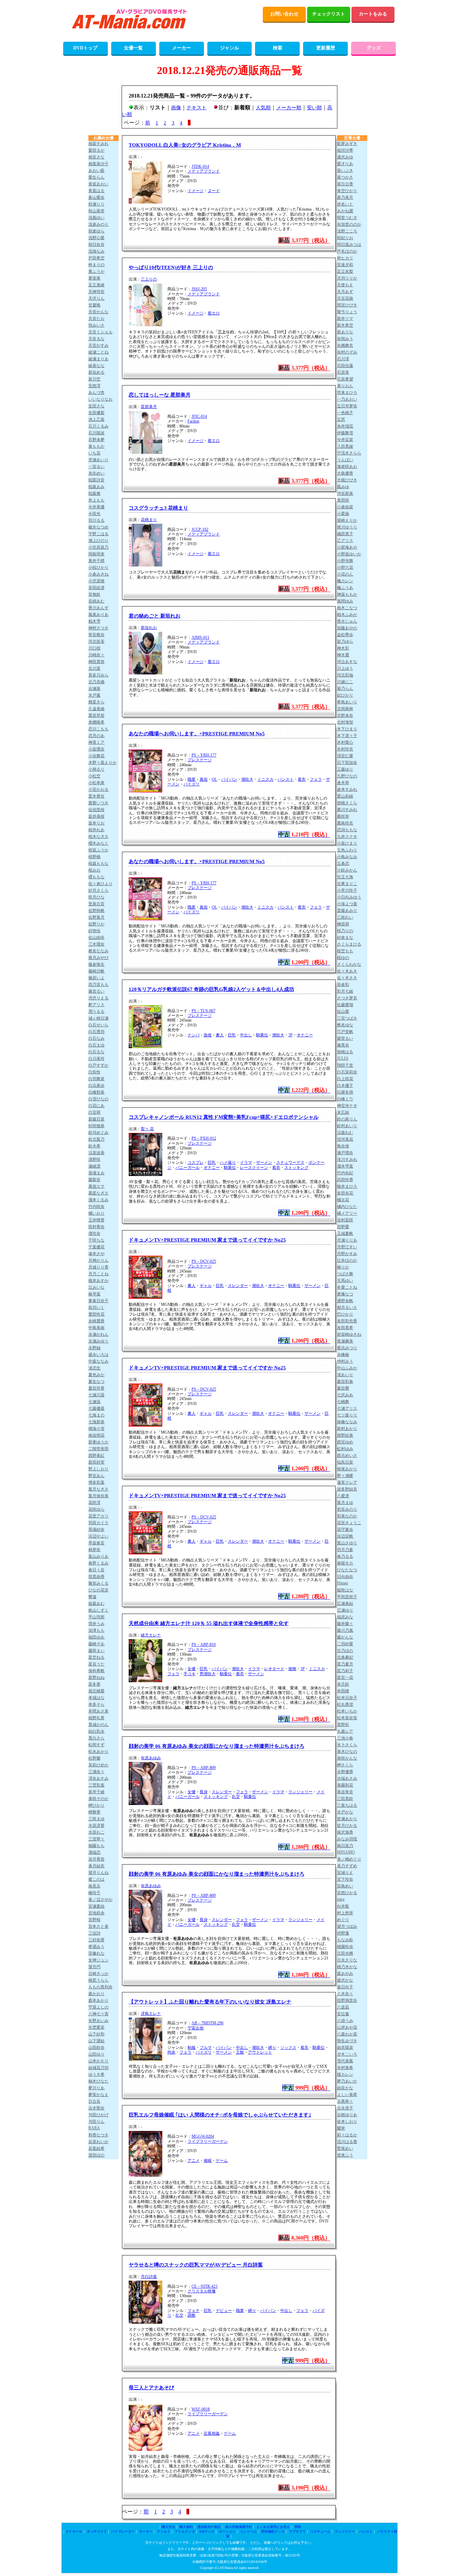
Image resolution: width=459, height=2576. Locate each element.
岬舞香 (94, 1812)
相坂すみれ (98, 144)
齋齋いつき (98, 803)
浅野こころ (347, 231)
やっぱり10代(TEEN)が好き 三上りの (171, 267)
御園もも (96, 1846)
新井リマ (345, 319)
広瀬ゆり (345, 1610)
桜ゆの (343, 958)
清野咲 (94, 1160)
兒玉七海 (345, 877)
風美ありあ (98, 615)
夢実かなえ (98, 2095)
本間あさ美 (98, 1711)
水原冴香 (96, 1826)
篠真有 (343, 1045)
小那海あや (347, 547)
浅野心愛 (96, 238)
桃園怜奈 (345, 1947)
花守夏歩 (345, 1530)
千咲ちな (96, 1240)
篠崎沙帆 (96, 971)
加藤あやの (347, 628)
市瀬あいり (98, 460)
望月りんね (98, 1873)
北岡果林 (345, 709)
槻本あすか (98, 1281)
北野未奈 (345, 715)
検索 (278, 48)
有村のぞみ (347, 352)
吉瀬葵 (94, 689)
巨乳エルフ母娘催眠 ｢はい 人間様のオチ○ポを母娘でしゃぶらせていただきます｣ (220, 2115)
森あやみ (345, 1974)
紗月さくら (98, 890)
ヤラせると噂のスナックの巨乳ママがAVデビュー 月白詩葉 (196, 2265)
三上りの (149, 279)
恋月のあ (96, 736)
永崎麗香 (96, 1321)
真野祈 (343, 1725)
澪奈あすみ (98, 1778)
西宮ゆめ (345, 1442)
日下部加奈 (347, 763)
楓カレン (345, 581)
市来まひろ (347, 393)
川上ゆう (345, 668)
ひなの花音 (98, 1590)
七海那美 (96, 1422)
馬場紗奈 (96, 1530)
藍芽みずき (347, 144)
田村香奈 (96, 1227)
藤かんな (345, 1637)
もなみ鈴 (345, 1940)
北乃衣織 (96, 682)
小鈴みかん (347, 870)
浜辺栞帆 (345, 1536)
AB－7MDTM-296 (207, 2023)
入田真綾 (345, 446)
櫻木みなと (98, 843)
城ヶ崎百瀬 (98, 1018)
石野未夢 (96, 440)
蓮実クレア (347, 1482)
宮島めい (345, 1886)
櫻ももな (96, 877)
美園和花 (345, 1785)
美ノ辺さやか (100, 1900)
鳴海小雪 (96, 1429)
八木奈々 (345, 1994)
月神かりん (98, 1260)
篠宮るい (96, 991)
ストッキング (296, 1168)
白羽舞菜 (96, 1079)
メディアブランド (204, 171)
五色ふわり (347, 850)
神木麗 (343, 655)
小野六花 (345, 567)
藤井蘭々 (345, 1624)
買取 (298, 2527)
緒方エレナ (151, 1635)
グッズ (374, 48)
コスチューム (320, 2531)
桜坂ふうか (98, 850)
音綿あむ (96, 601)
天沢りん (96, 298)
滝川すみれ (347, 1160)
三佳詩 (94, 1933)
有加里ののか (349, 224)
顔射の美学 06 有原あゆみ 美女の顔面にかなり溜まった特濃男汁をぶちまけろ (217, 1746)
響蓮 (92, 1597)
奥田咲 (343, 500)
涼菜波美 (96, 1153)
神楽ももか (347, 594)
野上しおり (98, 1469)
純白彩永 (96, 1731)
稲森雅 (94, 493)
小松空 (94, 776)
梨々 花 (147, 1129)
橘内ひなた (347, 1207)
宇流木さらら (349, 453)
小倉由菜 (345, 507)
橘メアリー (347, 1213)
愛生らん (96, 177)
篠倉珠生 (96, 964)
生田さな (96, 406)
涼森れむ (345, 1133)
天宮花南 (345, 298)
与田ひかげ (98, 2115)
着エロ (214, 313)
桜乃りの (345, 931)
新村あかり (347, 1429)
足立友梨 (345, 271)
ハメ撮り (228, 1163)
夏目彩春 (345, 1382)
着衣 (302, 779)
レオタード (274, 1669)
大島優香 (345, 473)
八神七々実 (98, 2014)
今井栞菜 (345, 440)
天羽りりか (347, 278)
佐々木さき (347, 978)
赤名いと (345, 204)
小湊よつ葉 (347, 904)
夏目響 (343, 1388)
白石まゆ (96, 1045)
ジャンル (229, 48)
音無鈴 (94, 594)
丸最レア (345, 1731)
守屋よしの (98, 2007)
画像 (176, 108)
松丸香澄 (345, 1704)
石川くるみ (98, 426)
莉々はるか (347, 2135)
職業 (192, 779)
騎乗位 (262, 1035)
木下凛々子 (347, 736)
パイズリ (192, 784)
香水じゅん (347, 621)
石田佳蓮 (345, 366)
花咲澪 (94, 1503)
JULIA (343, 1058)
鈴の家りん (347, 1119)
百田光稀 (345, 1953)
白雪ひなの (98, 1099)
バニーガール (187, 1168)
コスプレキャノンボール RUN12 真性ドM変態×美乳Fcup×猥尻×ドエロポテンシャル (224, 1117)
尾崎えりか (347, 520)
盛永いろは (98, 1355)
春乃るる (345, 1556)
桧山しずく (98, 1610)
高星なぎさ (98, 1193)
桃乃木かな (347, 1967)
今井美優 (96, 507)
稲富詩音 (96, 480)
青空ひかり (347, 191)
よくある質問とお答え (273, 2527)
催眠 (208, 2161)
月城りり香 (98, 1267)
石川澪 (343, 359)
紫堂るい (345, 1038)
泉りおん (345, 386)
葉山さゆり (347, 1543)
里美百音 (96, 904)
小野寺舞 (345, 561)
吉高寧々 (345, 2101)
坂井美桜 (96, 816)
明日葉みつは (349, 245)
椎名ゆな (345, 1025)
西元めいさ (347, 1456)
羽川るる (96, 520)
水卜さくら (347, 1745)
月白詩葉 (149, 2277)
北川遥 (94, 668)
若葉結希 (96, 2148)
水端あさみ (347, 1778)
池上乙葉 (96, 419)
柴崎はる (345, 1052)
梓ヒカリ (345, 258)
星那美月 (149, 407)
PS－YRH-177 (204, 755)
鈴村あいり (347, 1126)
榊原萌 (343, 924)
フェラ (316, 779)
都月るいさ (347, 1308)
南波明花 (96, 1435)
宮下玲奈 (345, 1879)
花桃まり (149, 520)
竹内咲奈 (96, 1207)
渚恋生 (94, 1368)
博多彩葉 (96, 1482)
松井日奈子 (347, 1698)
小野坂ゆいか (349, 554)
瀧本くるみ (98, 1200)
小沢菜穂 (96, 581)
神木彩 (343, 648)
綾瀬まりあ (98, 359)
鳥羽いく (96, 1308)
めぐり (343, 1920)
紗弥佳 (94, 931)
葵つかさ (345, 177)
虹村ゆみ (345, 1449)
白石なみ (96, 1038)
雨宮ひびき (347, 305)
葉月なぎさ (98, 1489)
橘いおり (96, 1213)
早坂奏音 (96, 1543)
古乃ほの (345, 1651)
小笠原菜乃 (98, 547)
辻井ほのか (347, 1260)
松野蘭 (94, 1758)
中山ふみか (347, 1368)
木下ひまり (347, 729)
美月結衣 (96, 1866)
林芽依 (94, 1550)
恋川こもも (98, 729)
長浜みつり (347, 1348)
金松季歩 (345, 635)
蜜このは (96, 1879)
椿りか (343, 1267)
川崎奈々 (96, 655)
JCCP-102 (200, 529)
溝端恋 (94, 1852)
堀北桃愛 (96, 1691)
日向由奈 (345, 1577)
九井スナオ (347, 837)
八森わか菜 (347, 2034)
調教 (192, 2315)
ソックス (288, 2048)
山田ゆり (96, 2054)
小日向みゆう (349, 897)
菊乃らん (345, 689)
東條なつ (345, 1294)
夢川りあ (96, 2088)
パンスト (286, 779)
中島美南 (96, 1328)
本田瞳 (343, 1691)
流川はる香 (347, 2142)
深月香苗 (96, 1859)
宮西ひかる (347, 1893)
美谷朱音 (345, 1792)
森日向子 (345, 1987)
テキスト (197, 108)
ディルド (164, 2531)
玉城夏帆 (345, 1234)
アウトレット (260, 2052)
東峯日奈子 (98, 1301)
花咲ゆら (96, 1509)
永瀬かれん (98, 1334)
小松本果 (96, 783)
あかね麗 (345, 211)
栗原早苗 (96, 715)
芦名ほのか (347, 251)
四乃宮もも (98, 985)
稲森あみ (96, 487)
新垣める (96, 372)
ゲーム (222, 2161)
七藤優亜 (96, 1408)
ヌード (214, 191)
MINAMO (346, 1852)
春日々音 (96, 1570)
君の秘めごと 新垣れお (155, 616)
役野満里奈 (347, 2000)
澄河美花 (345, 1139)
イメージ (196, 191)
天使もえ (345, 285)
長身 (204, 1792)
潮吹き (247, 779)
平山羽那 (96, 1617)
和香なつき (98, 2135)
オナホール (74, 2531)
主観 (240, 2052)
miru (341, 1899)
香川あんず (98, 608)
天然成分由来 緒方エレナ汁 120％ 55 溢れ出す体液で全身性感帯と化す (209, 1623)
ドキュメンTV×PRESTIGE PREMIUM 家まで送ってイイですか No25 (207, 1240)
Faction (193, 421)
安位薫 (343, 2014)
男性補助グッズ (273, 2531)
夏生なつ (96, 1382)
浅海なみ (96, 251)
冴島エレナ (151, 2014)
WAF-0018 (201, 2409)
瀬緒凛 (94, 1166)
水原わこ (96, 1832)
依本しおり (347, 2122)
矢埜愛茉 (96, 2027)
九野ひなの (347, 776)
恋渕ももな (347, 830)
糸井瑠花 (345, 426)
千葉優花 (96, 1247)
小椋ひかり (98, 567)
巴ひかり (345, 1314)
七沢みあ (345, 1395)
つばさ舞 (345, 1274)
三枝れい (345, 917)
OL (214, 779)
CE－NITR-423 (204, 2286)
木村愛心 (345, 742)
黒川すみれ (347, 810)
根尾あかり (347, 1469)
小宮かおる (98, 789)
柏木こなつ (347, 608)
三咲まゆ (96, 1819)
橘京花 (343, 1200)
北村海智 (345, 722)
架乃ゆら (345, 641)
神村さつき (98, 628)
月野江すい (347, 1247)
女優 (192, 1669)
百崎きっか (98, 1974)
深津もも (96, 1630)
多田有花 (345, 1193)
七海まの (96, 1415)
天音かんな (98, 312)
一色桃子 (345, 413)
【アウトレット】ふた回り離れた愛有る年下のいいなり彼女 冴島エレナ (210, 2002)
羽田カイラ (98, 1523)
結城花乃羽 (98, 2068)
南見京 (94, 1886)
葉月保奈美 (98, 1496)
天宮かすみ (98, 345)
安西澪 (94, 386)
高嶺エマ (96, 1186)
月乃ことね (98, 1274)
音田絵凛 (96, 588)
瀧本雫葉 (345, 1166)
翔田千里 (345, 1065)
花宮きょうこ (349, 1523)
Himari (343, 1583)
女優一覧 (133, 48)
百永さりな (347, 1960)
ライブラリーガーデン (208, 2141)
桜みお (94, 870)
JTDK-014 (200, 167)
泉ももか (96, 446)
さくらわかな (349, 964)
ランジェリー (300, 1792)
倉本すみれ (347, 789)
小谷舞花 (96, 756)
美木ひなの (347, 1752)
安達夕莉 (345, 265)
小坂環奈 (96, 749)
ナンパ (194, 1035)
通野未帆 (345, 1301)
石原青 (343, 372)
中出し (246, 1035)
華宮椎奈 (96, 635)
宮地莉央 (96, 1913)
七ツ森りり (347, 1415)
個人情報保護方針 (239, 2527)
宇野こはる (98, 534)
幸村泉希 (345, 2068)
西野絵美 (345, 1435)
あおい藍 (96, 171)
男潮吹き (208, 1674)
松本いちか (347, 1711)
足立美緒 (96, 285)
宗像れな (96, 1953)
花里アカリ (98, 1516)
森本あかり (98, 2000)
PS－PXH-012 (204, 1138)
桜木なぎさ (98, 837)
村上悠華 (345, 1913)
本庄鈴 (343, 1684)
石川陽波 (96, 433)
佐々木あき (347, 971)
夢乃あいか (347, 2081)
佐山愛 (343, 1011)
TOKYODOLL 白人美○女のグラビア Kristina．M (185, 145)
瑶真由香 (96, 1577)
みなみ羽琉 (347, 1839)
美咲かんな (347, 1758)
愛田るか (96, 150)
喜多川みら (98, 675)
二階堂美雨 (98, 1449)
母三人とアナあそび (151, 2388)
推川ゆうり (347, 527)
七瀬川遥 (96, 1395)
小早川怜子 (347, 890)
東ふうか (96, 271)
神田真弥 (96, 662)
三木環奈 (96, 944)
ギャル (206, 1286)
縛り (272, 2048)
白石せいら (98, 1025)
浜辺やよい (98, 1536)
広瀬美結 (345, 1604)
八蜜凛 (343, 1496)
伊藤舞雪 (345, 433)
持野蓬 (343, 1933)
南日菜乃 (345, 1846)
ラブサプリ (297, 2531)
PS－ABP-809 (204, 1768)
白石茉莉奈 (347, 1072)
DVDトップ (85, 48)
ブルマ (206, 2048)
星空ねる (96, 1657)
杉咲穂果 (96, 1126)
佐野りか (96, 924)
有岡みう (345, 339)
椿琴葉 (94, 1294)
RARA (94, 2128)
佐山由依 (96, 937)
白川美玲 (96, 1059)
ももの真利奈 (100, 1987)
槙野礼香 (96, 1718)
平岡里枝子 (347, 1597)
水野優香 (345, 1772)
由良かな (345, 2088)
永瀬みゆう (98, 1341)
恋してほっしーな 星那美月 (160, 395)
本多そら (96, 1704)
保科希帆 (96, 1671)
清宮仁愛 (345, 756)
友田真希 (345, 1328)
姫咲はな (345, 1590)
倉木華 (343, 783)
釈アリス (96, 1005)
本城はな (96, 1698)
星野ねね (96, 1678)
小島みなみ (347, 857)
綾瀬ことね (98, 352)
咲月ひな (96, 897)
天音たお (96, 319)
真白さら (96, 1738)
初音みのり (347, 1509)
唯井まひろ (347, 1186)
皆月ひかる (347, 1826)
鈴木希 (94, 1146)
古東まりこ (347, 884)
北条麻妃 (345, 1657)
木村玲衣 (345, 749)
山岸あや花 (347, 2027)
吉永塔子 (345, 2108)
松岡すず (96, 1745)
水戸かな (345, 1812)
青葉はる (96, 191)
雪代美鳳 (345, 2061)
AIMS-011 (200, 637)
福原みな (345, 1617)
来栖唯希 (96, 722)
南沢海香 (345, 1832)
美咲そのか (98, 1799)
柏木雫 (94, 621)
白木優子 (345, 1085)
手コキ (190, 1674)
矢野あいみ (98, 2021)
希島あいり (347, 702)
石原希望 (345, 379)
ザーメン (264, 1163)
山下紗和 (96, 2034)
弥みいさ (96, 325)
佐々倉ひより (100, 884)
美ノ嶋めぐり (349, 1859)
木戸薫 (94, 695)
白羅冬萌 (345, 1092)
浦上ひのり (98, 541)
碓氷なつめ (98, 527)
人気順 (263, 108)
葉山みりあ (98, 1556)
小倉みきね (98, 574)
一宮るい (96, 467)
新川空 (94, 379)
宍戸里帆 (345, 1032)
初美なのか (347, 1516)
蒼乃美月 (345, 197)
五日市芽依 (347, 406)
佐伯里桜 (96, 810)
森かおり (96, 1994)
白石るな (96, 1052)
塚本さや (96, 1254)
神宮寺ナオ (347, 1106)
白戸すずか (98, 1065)
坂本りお (96, 823)
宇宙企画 (196, 2028)
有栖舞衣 (345, 345)
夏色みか (96, 1375)
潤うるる (96, 1011)
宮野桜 (94, 1920)
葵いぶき (345, 171)
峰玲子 (94, 1893)
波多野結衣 (347, 1489)
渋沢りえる (98, 998)
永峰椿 (343, 1355)
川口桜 (94, 648)
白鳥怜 (94, 1072)
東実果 (94, 278)
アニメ (194, 2161)
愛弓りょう (347, 312)
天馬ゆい (345, 1281)
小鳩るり (96, 769)
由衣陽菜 (345, 2048)
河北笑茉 (96, 641)
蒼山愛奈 (96, 197)
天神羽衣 (96, 292)
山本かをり (98, 2061)
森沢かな (345, 1980)
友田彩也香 (347, 1321)
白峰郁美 (96, 1092)
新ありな (345, 332)
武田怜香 (345, 1180)
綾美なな (96, 366)
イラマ (246, 1163)
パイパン (229, 779)
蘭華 (341, 2128)
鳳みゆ (343, 487)
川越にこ (345, 682)
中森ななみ (98, 1361)
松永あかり (98, 1752)
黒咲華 (343, 816)
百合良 (94, 2101)
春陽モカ (345, 1563)
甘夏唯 (94, 305)
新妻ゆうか (98, 1442)
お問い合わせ (284, 14)
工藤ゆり (345, 769)
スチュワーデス (290, 1163)
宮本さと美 (98, 1926)
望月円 (94, 1967)
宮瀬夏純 (96, 1906)
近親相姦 (212, 2433)
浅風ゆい (96, 218)
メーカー (181, 48)
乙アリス (345, 541)
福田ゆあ (96, 1637)
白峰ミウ (345, 1099)
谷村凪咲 (345, 1220)
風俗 (204, 779)
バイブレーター (123, 2531)
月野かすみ (347, 1254)
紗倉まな (345, 937)
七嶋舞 (343, 1402)
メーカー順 (289, 108)
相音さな (96, 157)
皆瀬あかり (347, 1819)
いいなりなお (100, 399)
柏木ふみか (347, 615)
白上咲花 (345, 1079)
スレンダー (238, 1286)
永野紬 (94, 1348)
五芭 (341, 419)
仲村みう (345, 1361)
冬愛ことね (347, 1287)
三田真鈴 (345, 1799)
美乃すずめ (347, 1866)
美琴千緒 (96, 1792)
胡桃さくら (347, 803)
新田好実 (96, 1462)
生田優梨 (96, 413)
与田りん (96, 2122)
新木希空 (345, 325)
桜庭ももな (98, 863)
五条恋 (343, 863)
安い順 (314, 108)
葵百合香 (345, 184)
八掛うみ (345, 2021)
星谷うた (96, 1664)
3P (290, 1035)
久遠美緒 (96, 709)
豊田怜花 (96, 1314)
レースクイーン (254, 1168)
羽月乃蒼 (345, 1550)
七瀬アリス (347, 1408)
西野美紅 (96, 1456)
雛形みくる (98, 1583)
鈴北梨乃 (96, 1139)
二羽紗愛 (345, 1644)
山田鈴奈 (96, 2048)
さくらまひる (349, 944)
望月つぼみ (347, 1926)
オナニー (305, 1035)
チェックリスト (329, 14)
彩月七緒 (345, 991)
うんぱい (345, 460)
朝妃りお (345, 238)
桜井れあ (96, 830)
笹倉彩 (343, 985)
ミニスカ (265, 779)
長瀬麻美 (345, 1341)
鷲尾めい (345, 2148)
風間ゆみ (345, 601)
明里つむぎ (347, 218)
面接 (208, 1035)
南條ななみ (347, 1422)
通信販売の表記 (209, 2527)
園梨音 (94, 1180)
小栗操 (343, 514)
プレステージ (200, 760)
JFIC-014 (199, 416)
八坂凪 (343, 2007)
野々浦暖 (345, 1476)
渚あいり (345, 1375)
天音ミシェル (100, 332)
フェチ (194, 2311)
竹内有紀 (345, 1173)
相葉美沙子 (98, 164)
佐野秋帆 (96, 911)
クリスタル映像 (202, 2291)
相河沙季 (345, 150)
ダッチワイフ (97, 2531)
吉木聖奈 (96, 2108)
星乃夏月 (345, 1664)
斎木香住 (96, 796)
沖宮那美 (345, 493)
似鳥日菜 (345, 1462)
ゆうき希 (96, 2074)
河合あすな (347, 662)
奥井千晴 (96, 561)
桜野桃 (94, 857)
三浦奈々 (96, 1772)
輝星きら (96, 702)
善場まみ (96, 1173)
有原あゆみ (151, 1758)
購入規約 (186, 2527)
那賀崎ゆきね (349, 1334)
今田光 (94, 514)
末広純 (343, 1112)
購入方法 (168, 2527)
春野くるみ (98, 1563)
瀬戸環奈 (345, 1153)
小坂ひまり (347, 843)
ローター (146, 2531)
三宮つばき (347, 1018)
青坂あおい (98, 184)
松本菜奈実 (347, 1718)
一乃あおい (347, 399)
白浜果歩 (96, 1085)
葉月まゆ (345, 1503)
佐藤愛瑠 (345, 1005)
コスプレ (196, 1163)
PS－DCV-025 (204, 1261)
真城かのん (98, 1725)
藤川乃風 (345, 1630)
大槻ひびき (347, 480)
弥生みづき (347, 2041)
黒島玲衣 (345, 823)
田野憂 (343, 1227)
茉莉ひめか (98, 1765)
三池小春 (345, 1738)
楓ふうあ (345, 588)
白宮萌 (94, 1112)
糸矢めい (96, 473)
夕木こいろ (347, 2054)
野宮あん (96, 1476)
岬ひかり (96, 1805)
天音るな (96, 339)
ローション (227, 2531)
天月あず (345, 292)
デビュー (224, 2311)
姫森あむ (96, 1604)
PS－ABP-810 (204, 1645)
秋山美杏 (96, 211)
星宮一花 (345, 1678)
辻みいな (96, 1287)
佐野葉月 (96, 917)
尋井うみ (96, 1624)
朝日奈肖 (96, 245)
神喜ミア (96, 742)
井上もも (96, 500)
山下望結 (96, 2041)
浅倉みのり (98, 224)
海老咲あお (347, 467)
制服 (192, 2048)
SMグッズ (207, 2531)
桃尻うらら (98, 1980)
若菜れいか (98, 2142)
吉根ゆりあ (347, 2115)
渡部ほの (96, 2155)
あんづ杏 (96, 393)
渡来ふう (345, 2155)
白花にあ (96, 1106)
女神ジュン (98, 1960)
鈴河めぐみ (98, 1133)
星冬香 (94, 1684)
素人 (220, 1035)
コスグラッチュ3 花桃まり (158, 508)
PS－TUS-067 (203, 1011)
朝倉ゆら (96, 231)
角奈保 (343, 1146)
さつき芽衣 (347, 998)
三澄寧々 (96, 1839)
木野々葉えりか (102, 763)
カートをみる (373, 14)
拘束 (171, 2052)
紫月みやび (98, 958)
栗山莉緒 (345, 796)
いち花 (94, 453)
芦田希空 (96, 258)
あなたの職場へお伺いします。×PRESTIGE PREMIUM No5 (197, 734)
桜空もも (345, 951)
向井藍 (343, 1906)
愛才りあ (345, 164)
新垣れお (149, 628)
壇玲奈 (94, 1234)
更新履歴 (326, 48)
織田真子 (345, 534)
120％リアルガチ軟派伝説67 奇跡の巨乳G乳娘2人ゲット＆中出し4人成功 (211, 989)
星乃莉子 (345, 1671)
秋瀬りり (96, 204)
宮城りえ (345, 1873)
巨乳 (232, 1035)
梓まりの (96, 265)
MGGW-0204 (203, 2136)
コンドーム (248, 2531)
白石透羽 (96, 1032)
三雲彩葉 (96, 1785)
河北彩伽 (345, 675)
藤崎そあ (96, 1644)
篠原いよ (96, 978)
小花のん (345, 574)
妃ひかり (345, 695)
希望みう (96, 1947)
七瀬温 (94, 1402)
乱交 (236, 1797)
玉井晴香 (96, 1220)
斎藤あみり (347, 911)
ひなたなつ (347, 1570)
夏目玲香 (96, 1388)
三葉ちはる (347, 1805)
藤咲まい (96, 1651)
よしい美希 (347, 2095)
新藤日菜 (96, 1119)
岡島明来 (96, 554)
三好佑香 (96, 1940)
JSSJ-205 (199, 289)
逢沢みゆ (345, 157)
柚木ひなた (98, 2081)
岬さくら (345, 1765)
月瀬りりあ (347, 1240)
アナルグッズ (185, 2531)
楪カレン (345, 2074)
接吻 (292, 1669)
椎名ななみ (98, 951)
